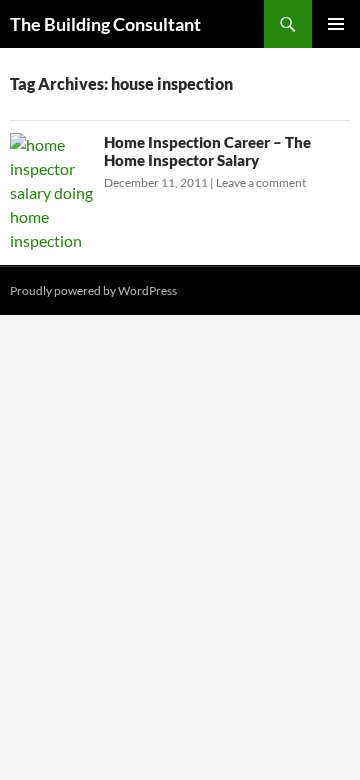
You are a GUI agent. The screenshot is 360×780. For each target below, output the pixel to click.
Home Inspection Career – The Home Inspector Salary (207, 151)
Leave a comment (261, 182)
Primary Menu (336, 24)
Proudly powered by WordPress (93, 290)
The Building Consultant (105, 24)
